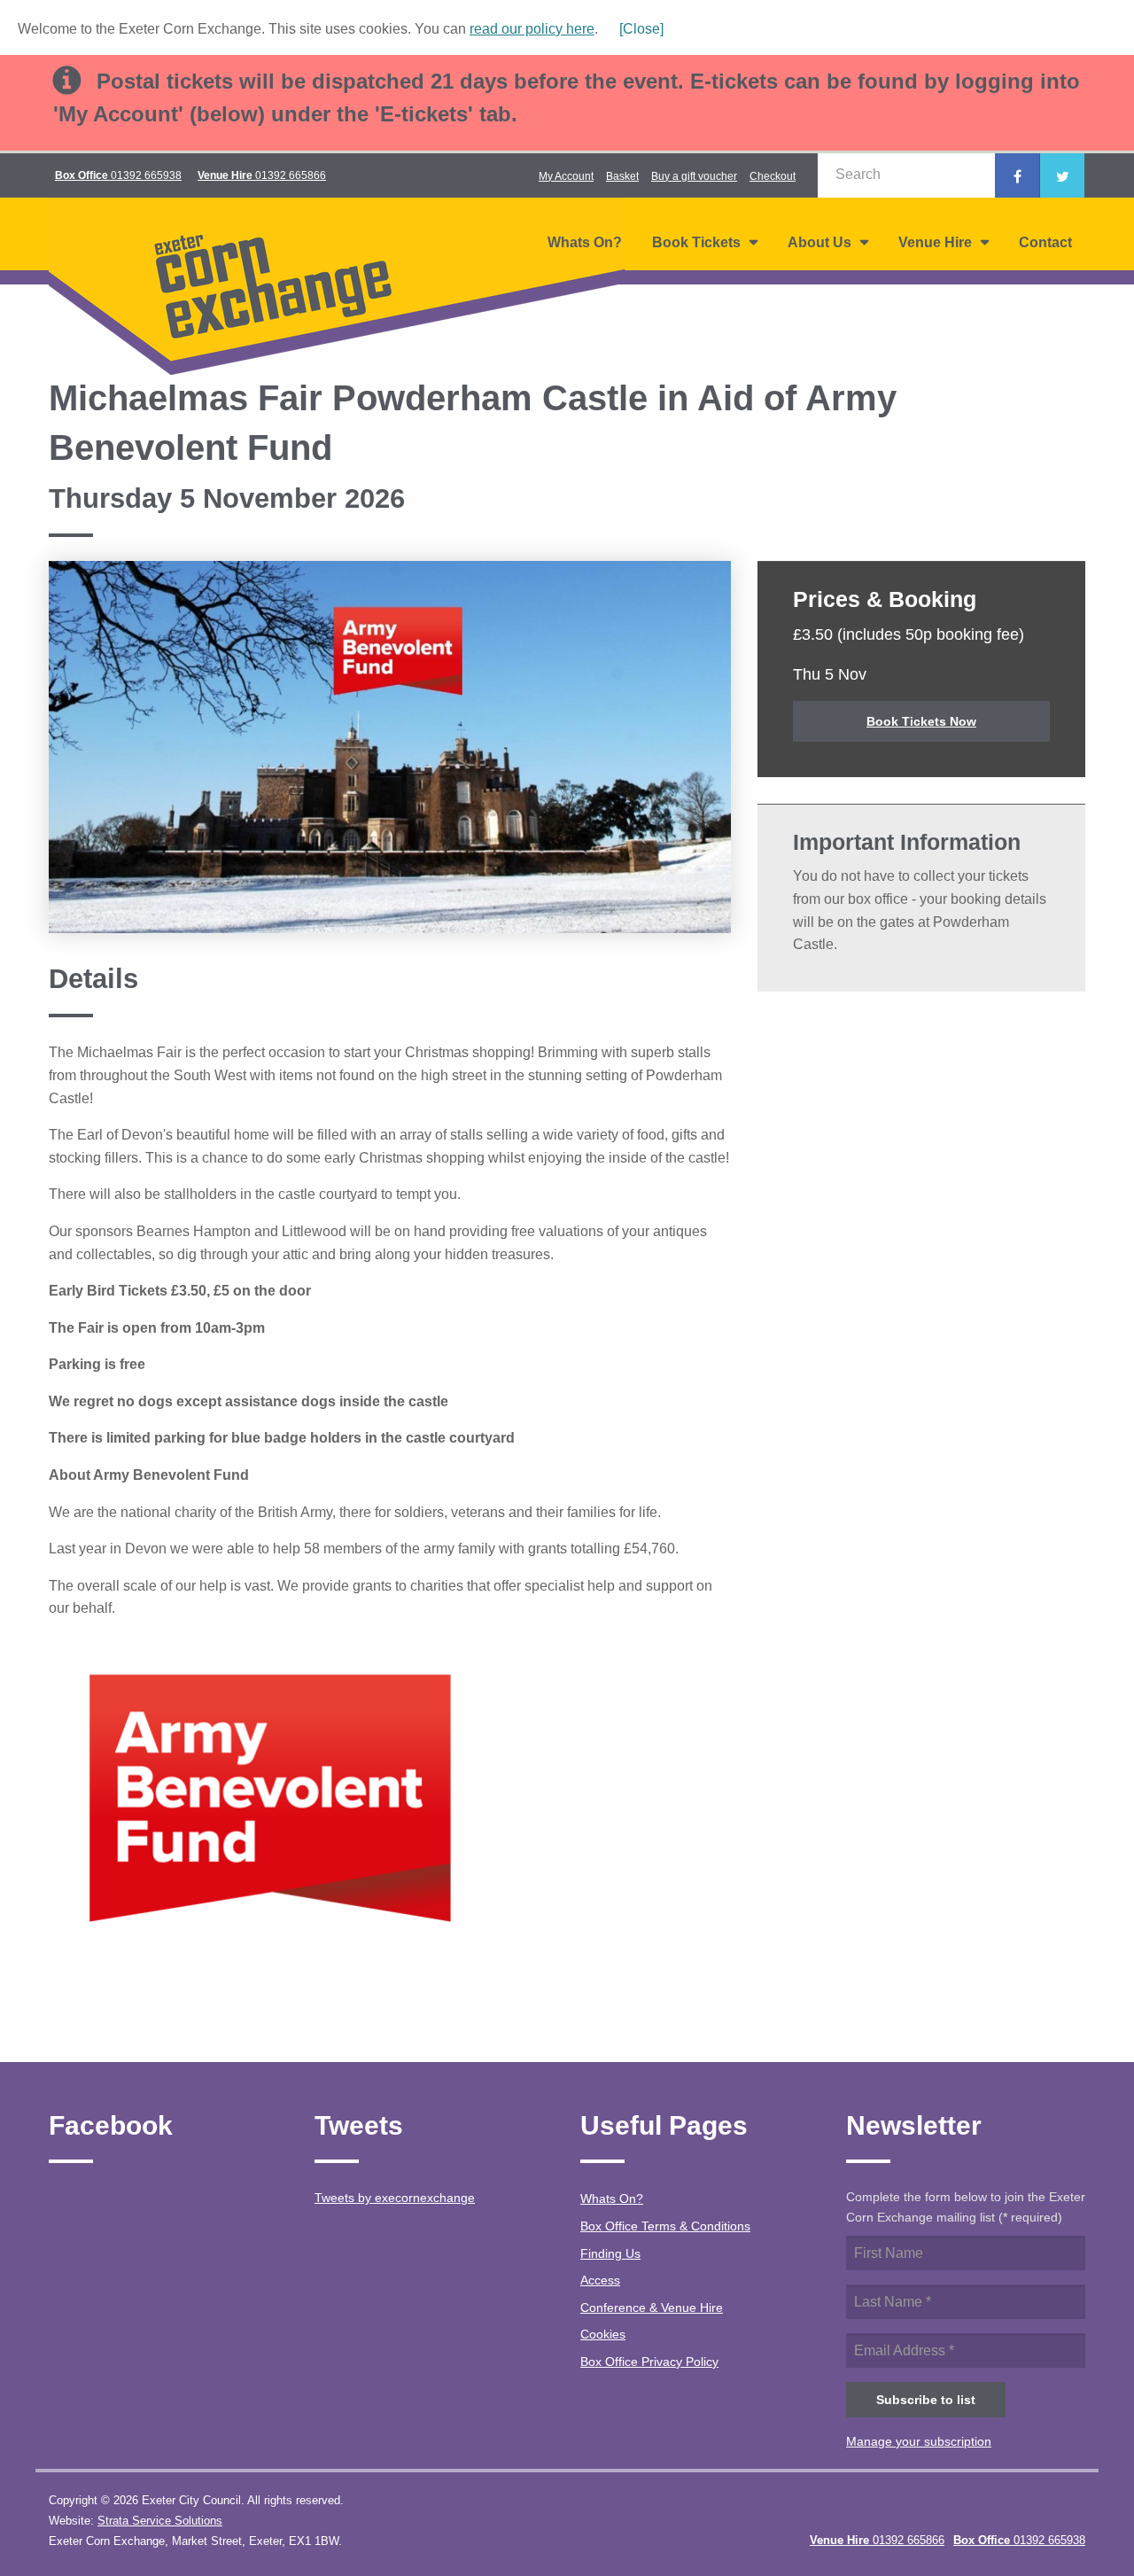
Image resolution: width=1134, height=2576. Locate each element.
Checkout (773, 176)
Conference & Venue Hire (652, 2308)
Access (600, 2280)
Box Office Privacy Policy (649, 2362)
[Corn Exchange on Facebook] (1017, 175)
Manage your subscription (919, 2441)
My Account (566, 176)
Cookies (603, 2334)
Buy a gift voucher (694, 176)
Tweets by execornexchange (395, 2198)
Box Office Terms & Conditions (665, 2226)
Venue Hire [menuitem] (935, 242)
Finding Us (610, 2253)
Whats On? (612, 2199)
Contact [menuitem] (1045, 242)
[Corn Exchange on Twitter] (1062, 175)
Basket (622, 176)
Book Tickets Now (921, 721)
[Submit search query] (972, 175)
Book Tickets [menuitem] (696, 242)
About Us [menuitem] (819, 242)
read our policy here (532, 29)
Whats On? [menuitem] (585, 242)
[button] (633, 29)
